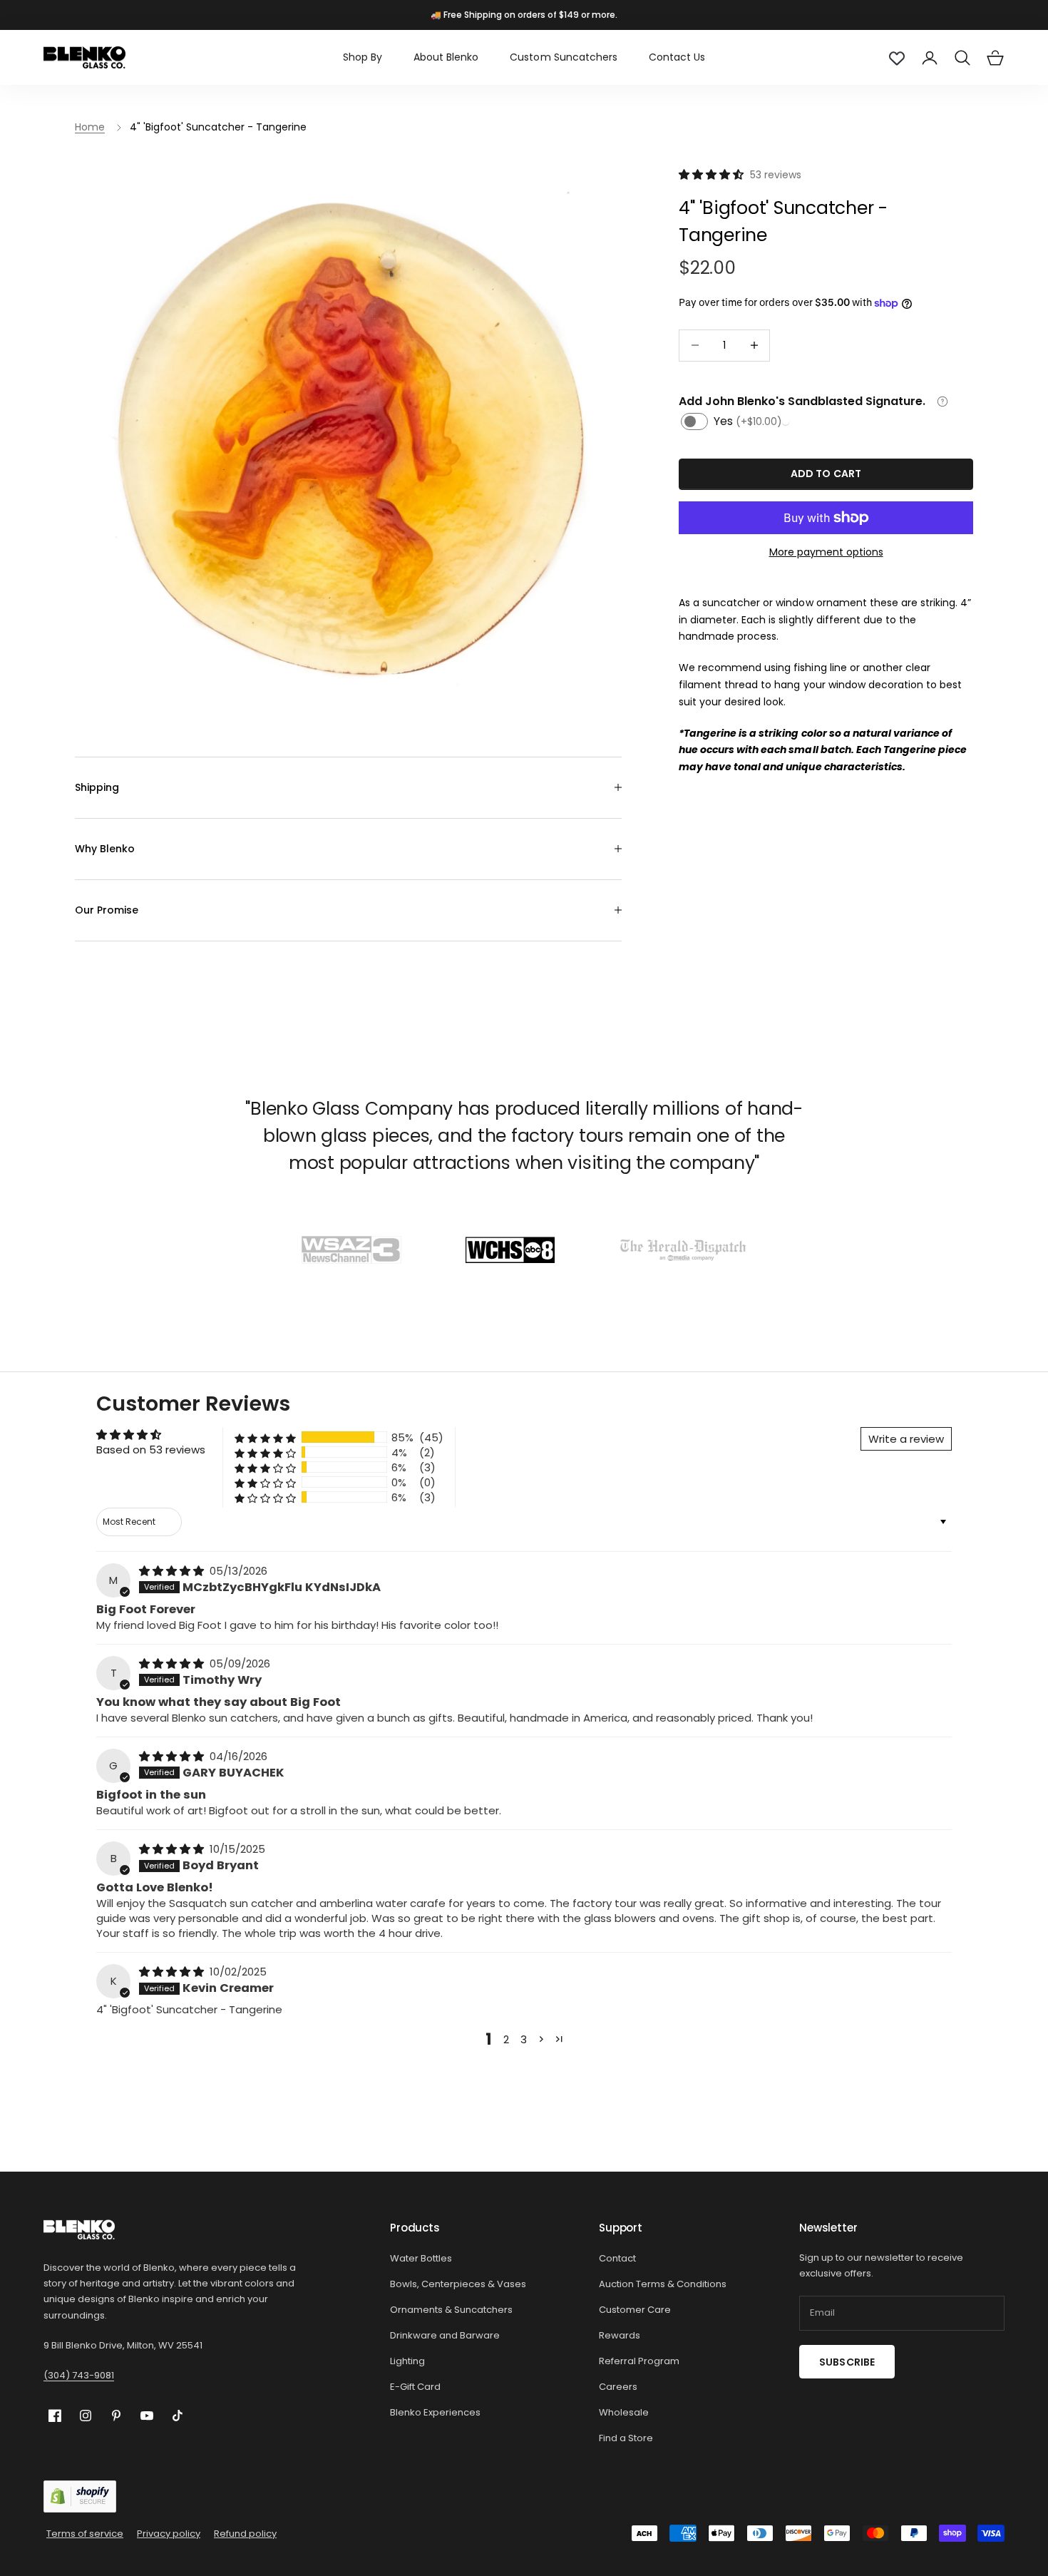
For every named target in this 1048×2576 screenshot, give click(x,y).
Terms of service (85, 2534)
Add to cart (826, 474)
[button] (713, 174)
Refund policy (245, 2534)
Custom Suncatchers (563, 57)
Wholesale (624, 2412)
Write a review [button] (906, 1439)
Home (90, 127)
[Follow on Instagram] (86, 2416)
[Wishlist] (897, 58)
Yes (748, 421)
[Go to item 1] (351, 1250)
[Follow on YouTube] (147, 2416)
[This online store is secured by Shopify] (80, 2496)
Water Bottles (421, 2258)
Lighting (407, 2361)
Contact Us (677, 57)
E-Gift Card (415, 2387)
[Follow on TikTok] (178, 2416)
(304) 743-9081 (79, 2375)
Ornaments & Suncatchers (451, 2310)
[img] (173, 1571)
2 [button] (506, 2039)
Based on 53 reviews (151, 1450)
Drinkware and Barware (445, 2335)
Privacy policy (169, 2534)
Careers (618, 2387)
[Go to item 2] (510, 1250)
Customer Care (635, 2310)
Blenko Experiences (435, 2412)
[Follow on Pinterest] (116, 2416)
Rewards (620, 2335)
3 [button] (524, 2039)
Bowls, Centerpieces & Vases (458, 2284)
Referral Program (639, 2361)
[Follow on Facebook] (55, 2416)
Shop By (363, 57)
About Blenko (446, 57)
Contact (617, 2258)
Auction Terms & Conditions (663, 2284)
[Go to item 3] (683, 1250)
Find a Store (626, 2438)
